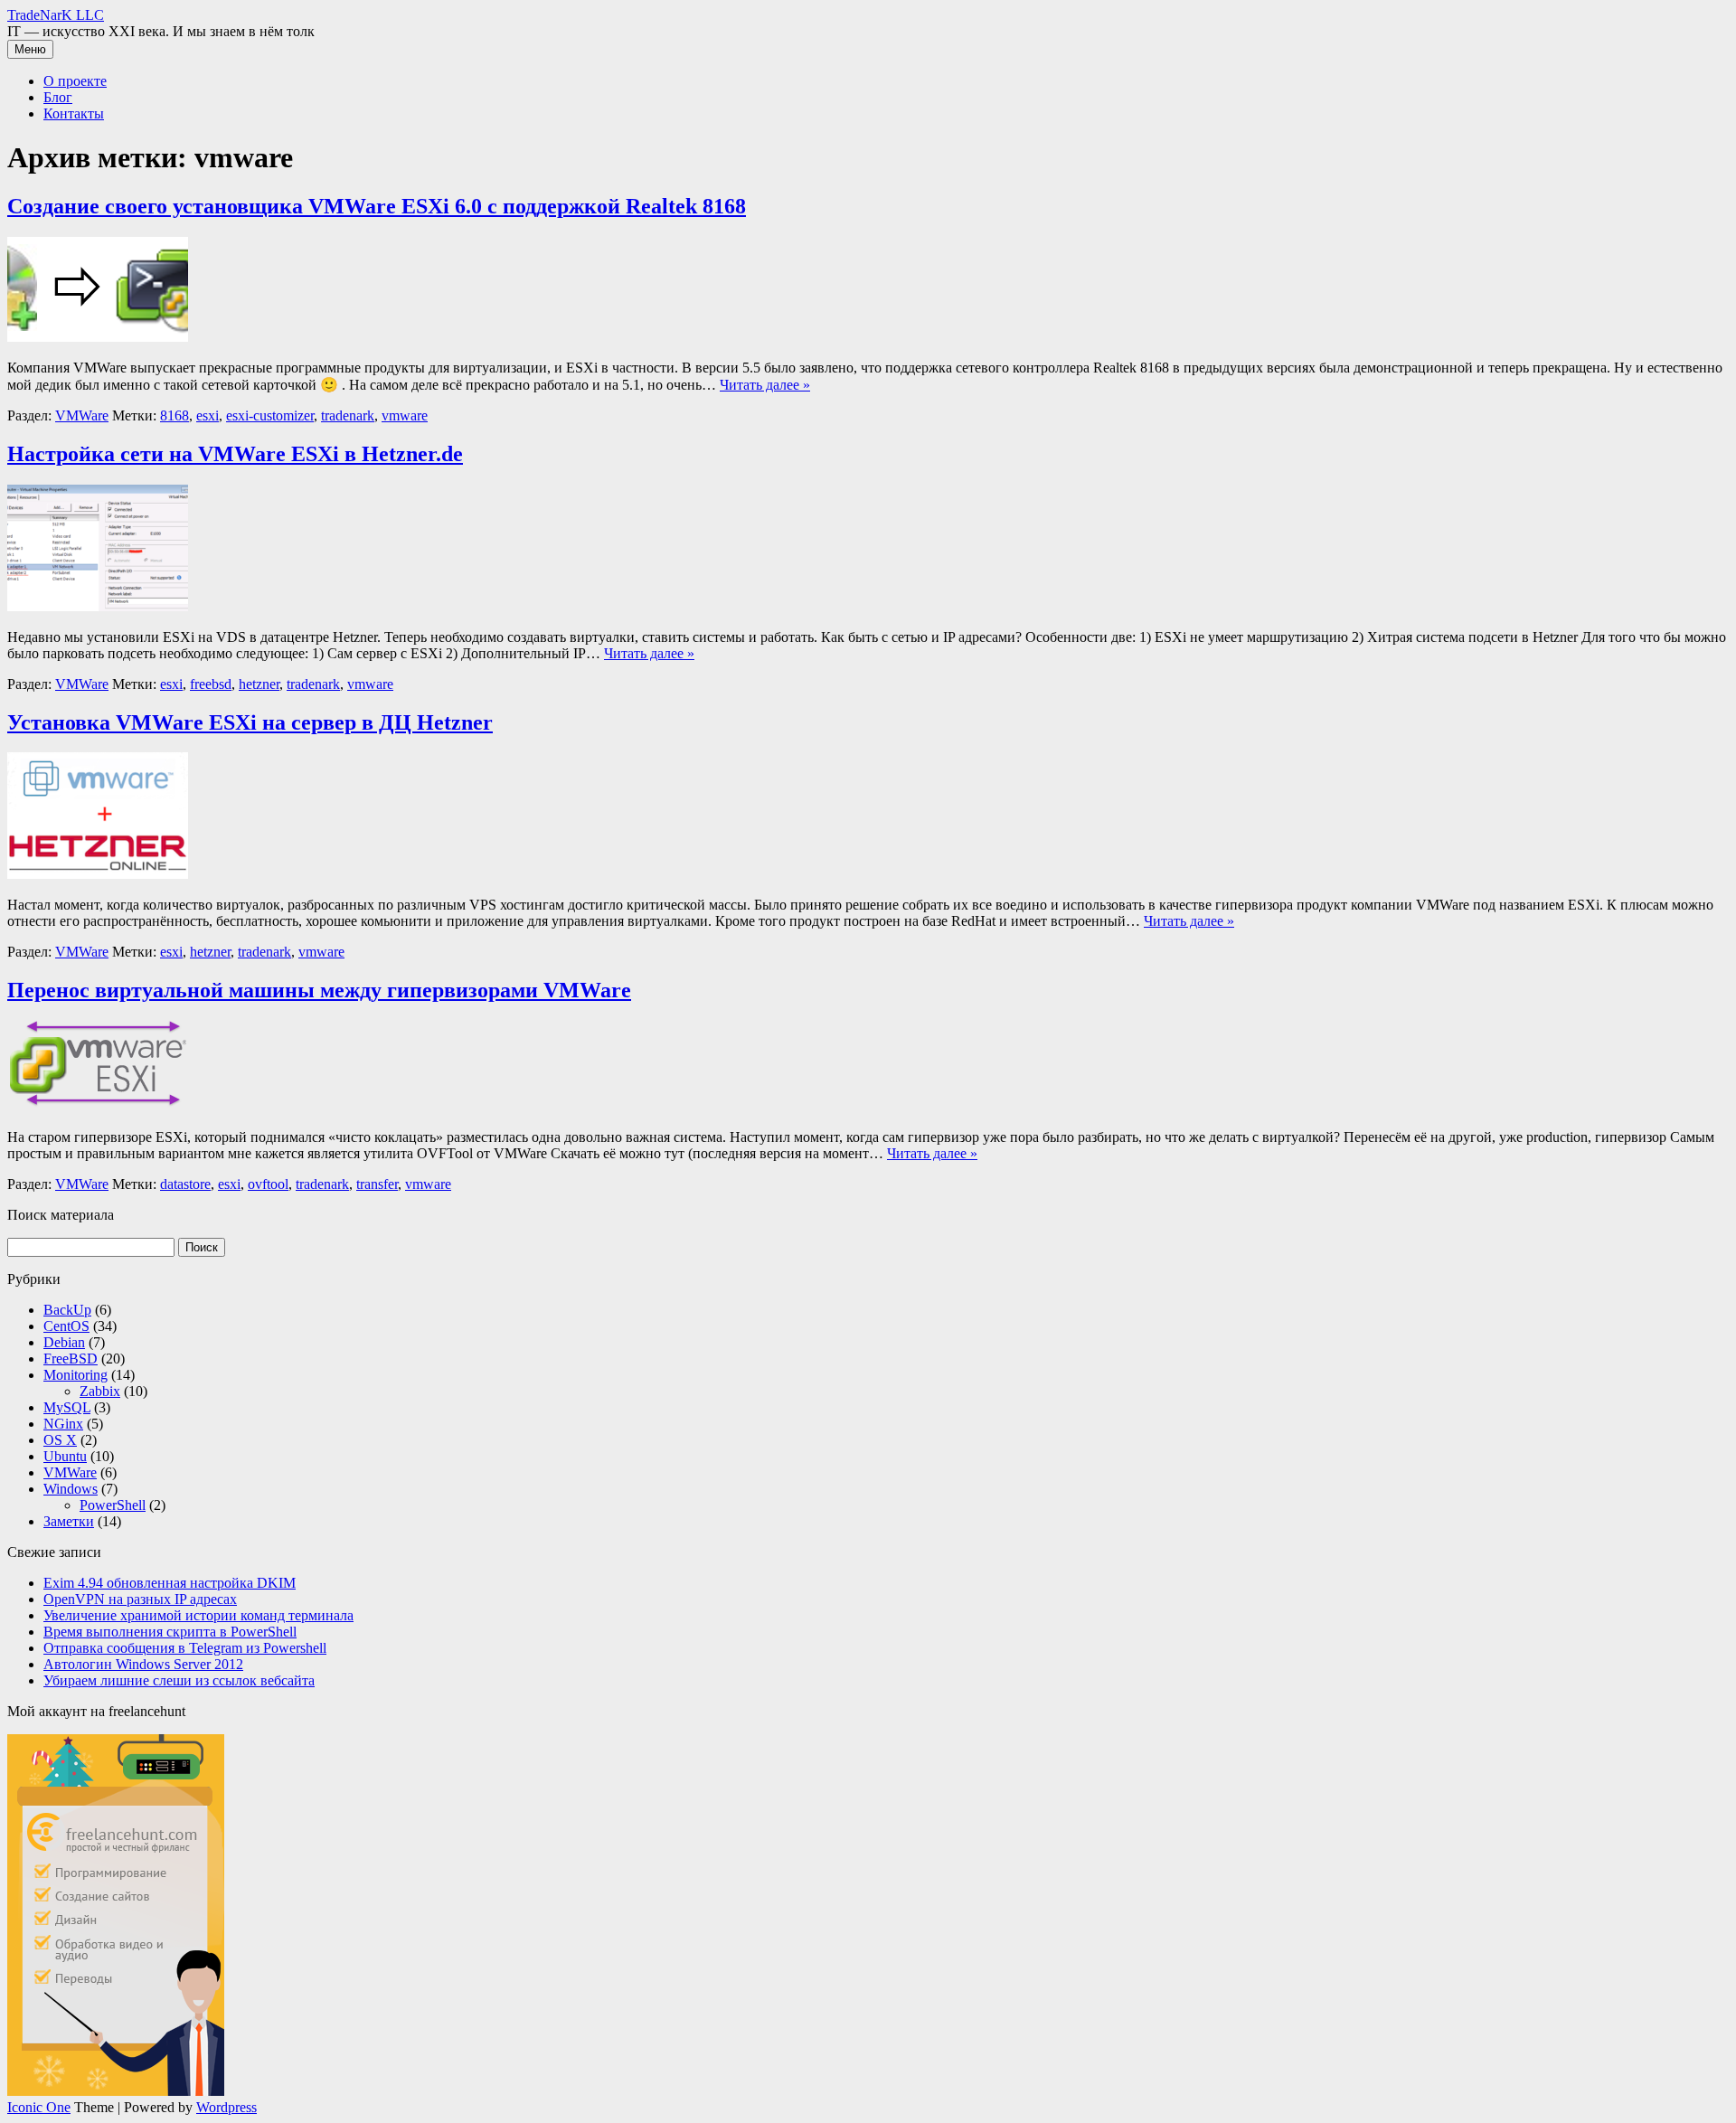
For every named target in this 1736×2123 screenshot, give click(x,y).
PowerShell (113, 1505)
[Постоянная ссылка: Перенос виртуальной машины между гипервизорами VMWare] (98, 1106)
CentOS (66, 1326)
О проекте (75, 81)
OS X (60, 1440)
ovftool (268, 1184)
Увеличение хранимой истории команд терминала (198, 1615)
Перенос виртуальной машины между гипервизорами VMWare (319, 990)
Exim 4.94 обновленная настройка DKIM (170, 1583)
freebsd (211, 684)
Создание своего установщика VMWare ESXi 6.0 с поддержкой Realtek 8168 (377, 206)
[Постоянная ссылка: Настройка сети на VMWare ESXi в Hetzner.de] (98, 606)
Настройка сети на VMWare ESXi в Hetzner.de (235, 454)
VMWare (82, 415)
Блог (58, 97)
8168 (175, 415)
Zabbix (100, 1391)
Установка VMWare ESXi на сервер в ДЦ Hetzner (250, 722)
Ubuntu (65, 1456)
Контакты (74, 113)
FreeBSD (71, 1359)
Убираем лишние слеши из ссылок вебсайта (179, 1680)
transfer (377, 1184)
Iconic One (39, 2107)
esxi (208, 415)
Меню (30, 49)
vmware (405, 415)
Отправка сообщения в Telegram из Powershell (185, 1648)
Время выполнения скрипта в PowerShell (170, 1632)
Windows (71, 1489)
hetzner (259, 684)
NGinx (63, 1424)
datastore (185, 1184)
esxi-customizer (270, 415)
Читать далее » (765, 385)
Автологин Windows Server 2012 (143, 1664)
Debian (64, 1342)
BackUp (67, 1310)
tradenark (348, 415)
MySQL (67, 1407)
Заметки (69, 1521)
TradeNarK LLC (56, 15)
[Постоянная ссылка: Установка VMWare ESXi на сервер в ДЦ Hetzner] (98, 874)
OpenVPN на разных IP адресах (140, 1599)
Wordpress (226, 2107)
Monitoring (75, 1375)
